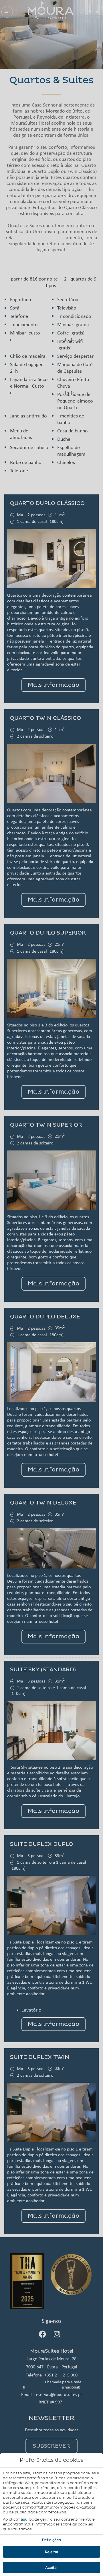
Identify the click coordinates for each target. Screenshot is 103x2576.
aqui (25, 2519)
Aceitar (51, 2567)
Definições (51, 2540)
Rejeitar (52, 2552)
